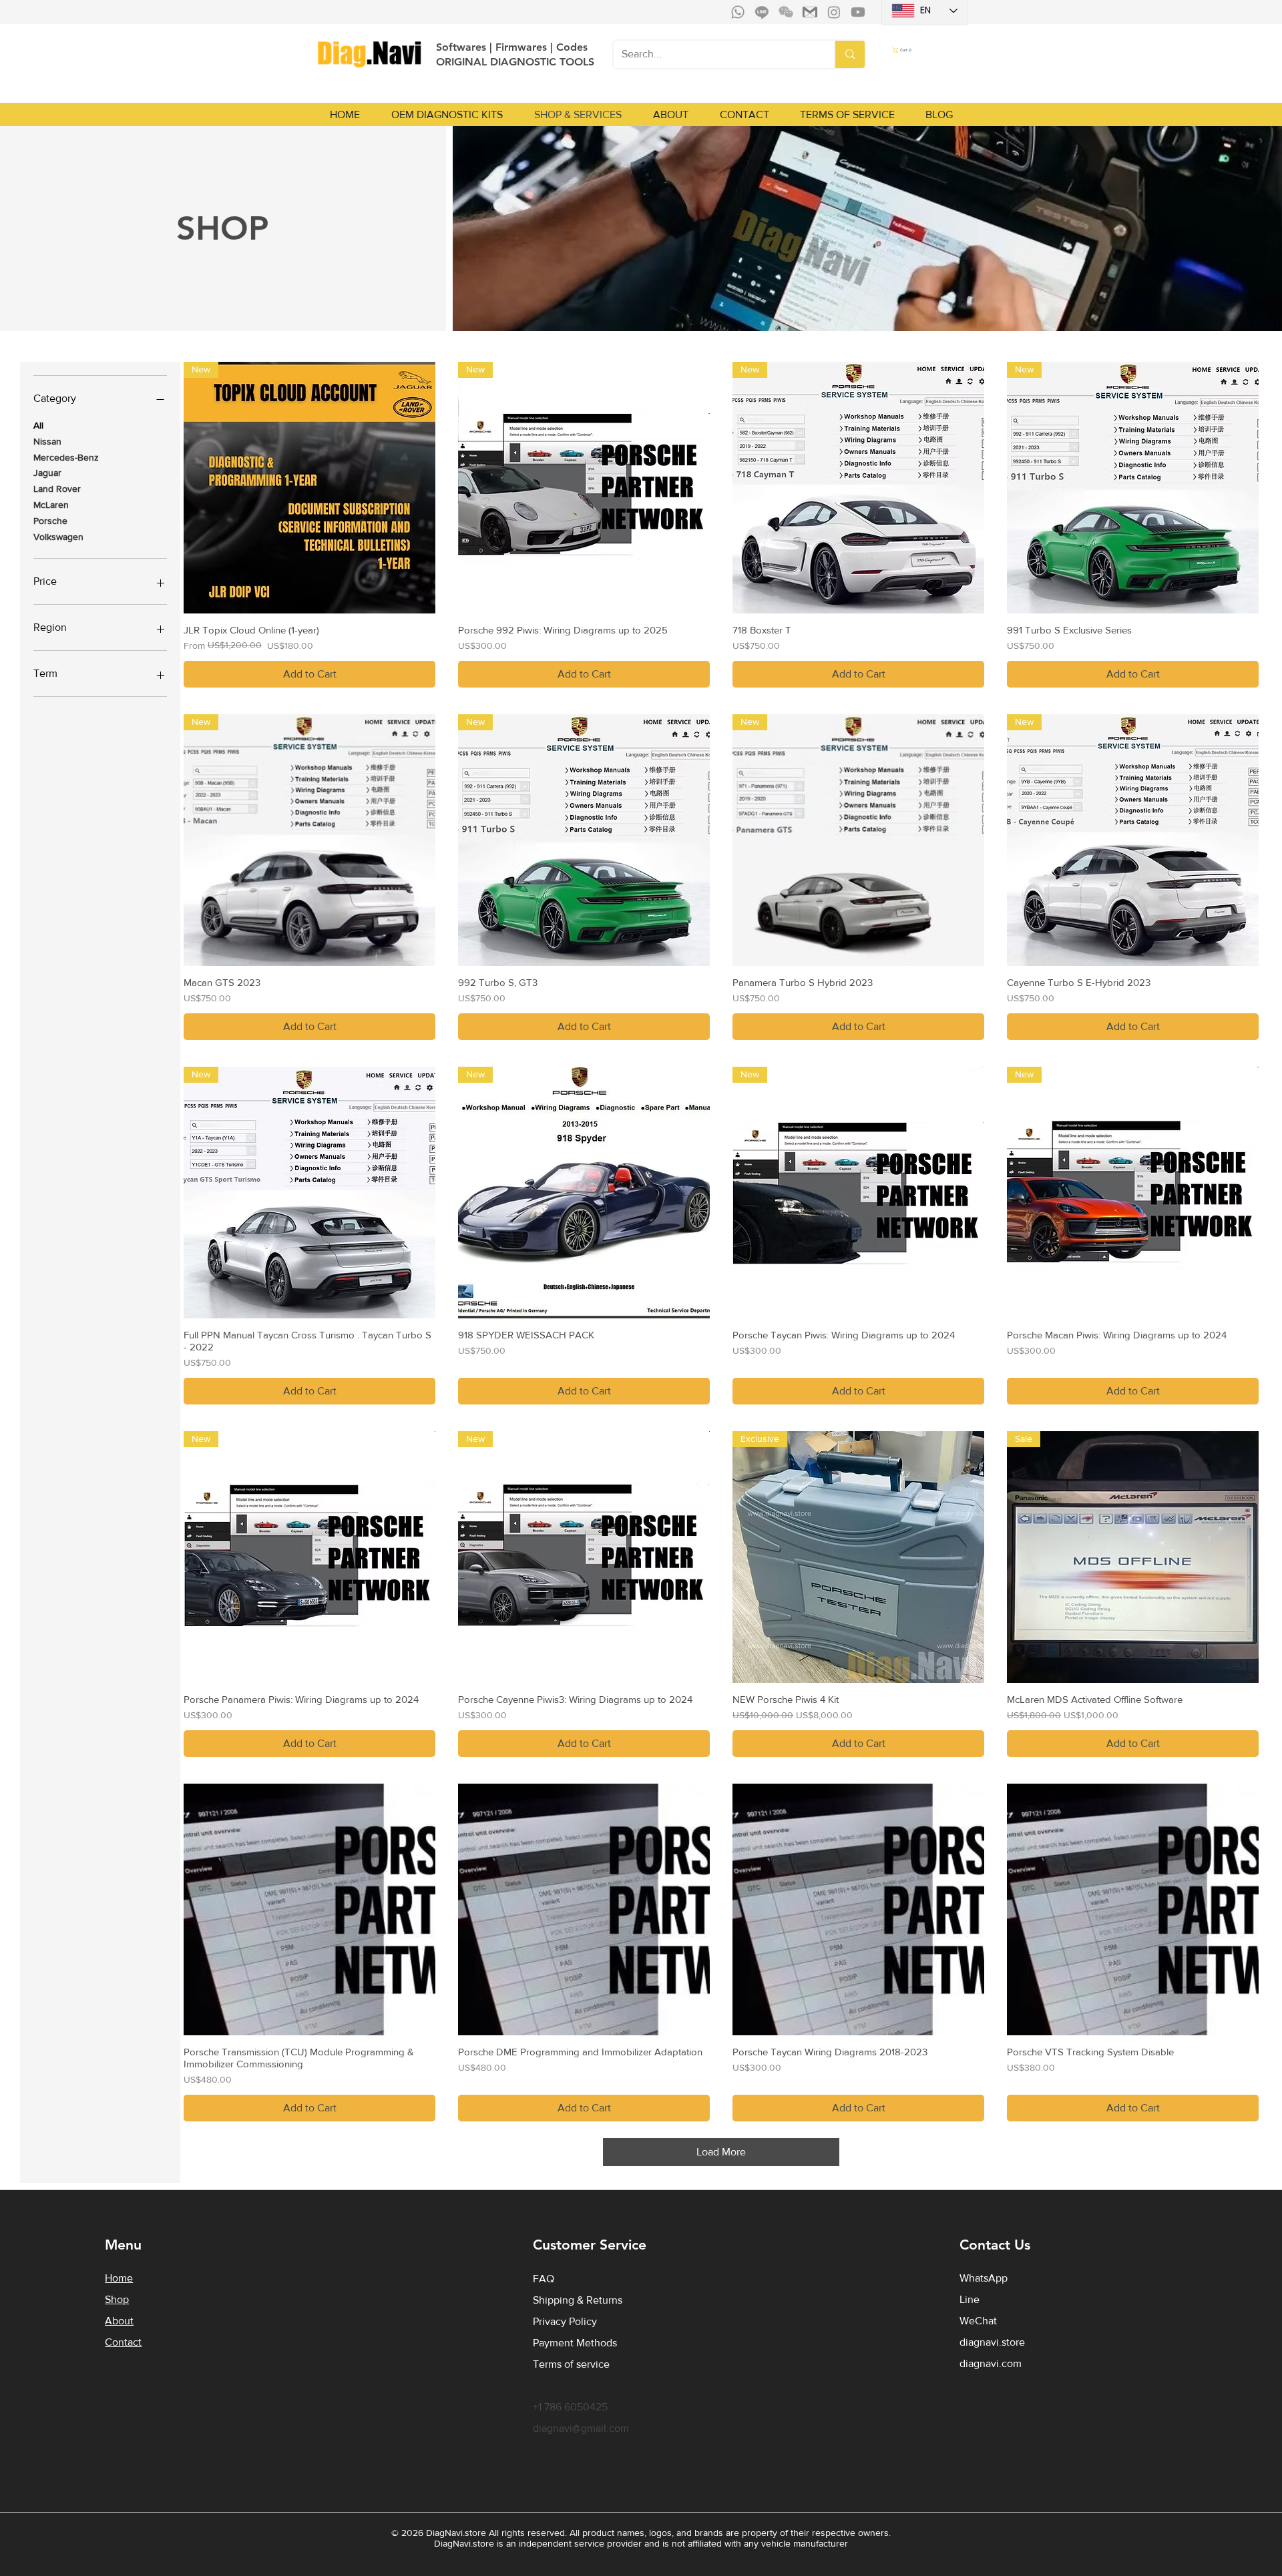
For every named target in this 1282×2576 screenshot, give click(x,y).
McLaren (51, 505)
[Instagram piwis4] (834, 12)
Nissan (47, 441)
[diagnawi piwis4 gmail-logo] (810, 12)
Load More (721, 2152)
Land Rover (57, 489)
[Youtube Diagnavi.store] (858, 12)
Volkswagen (58, 537)
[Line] (762, 12)
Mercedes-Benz (66, 457)
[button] (924, 50)
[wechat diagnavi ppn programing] (786, 12)
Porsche (50, 521)
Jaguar (47, 473)
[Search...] (849, 54)
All (38, 425)
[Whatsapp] (738, 12)
